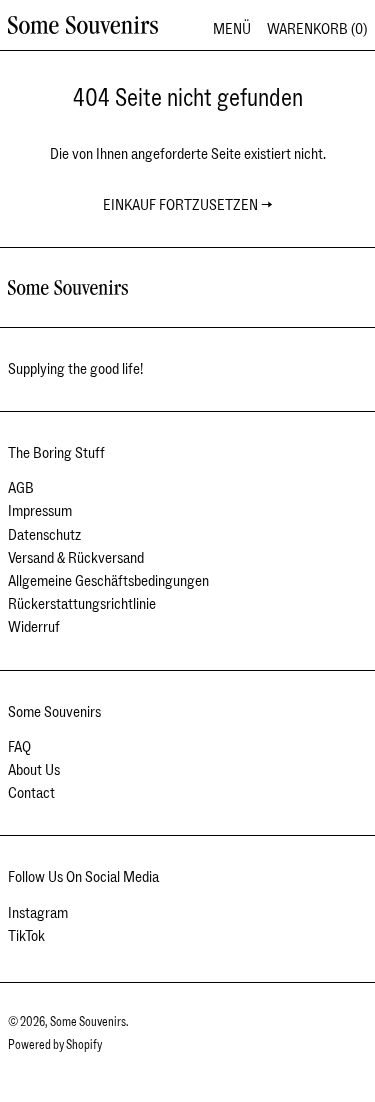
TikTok (26, 936)
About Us (34, 770)
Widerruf (34, 627)
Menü (232, 29)
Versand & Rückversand (76, 558)
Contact (31, 793)
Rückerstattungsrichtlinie (82, 604)
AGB (21, 488)
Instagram (38, 913)
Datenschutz (44, 535)
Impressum (40, 511)
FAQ (19, 747)
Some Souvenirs (88, 1022)
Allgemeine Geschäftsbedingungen (108, 581)
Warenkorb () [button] (317, 29)
